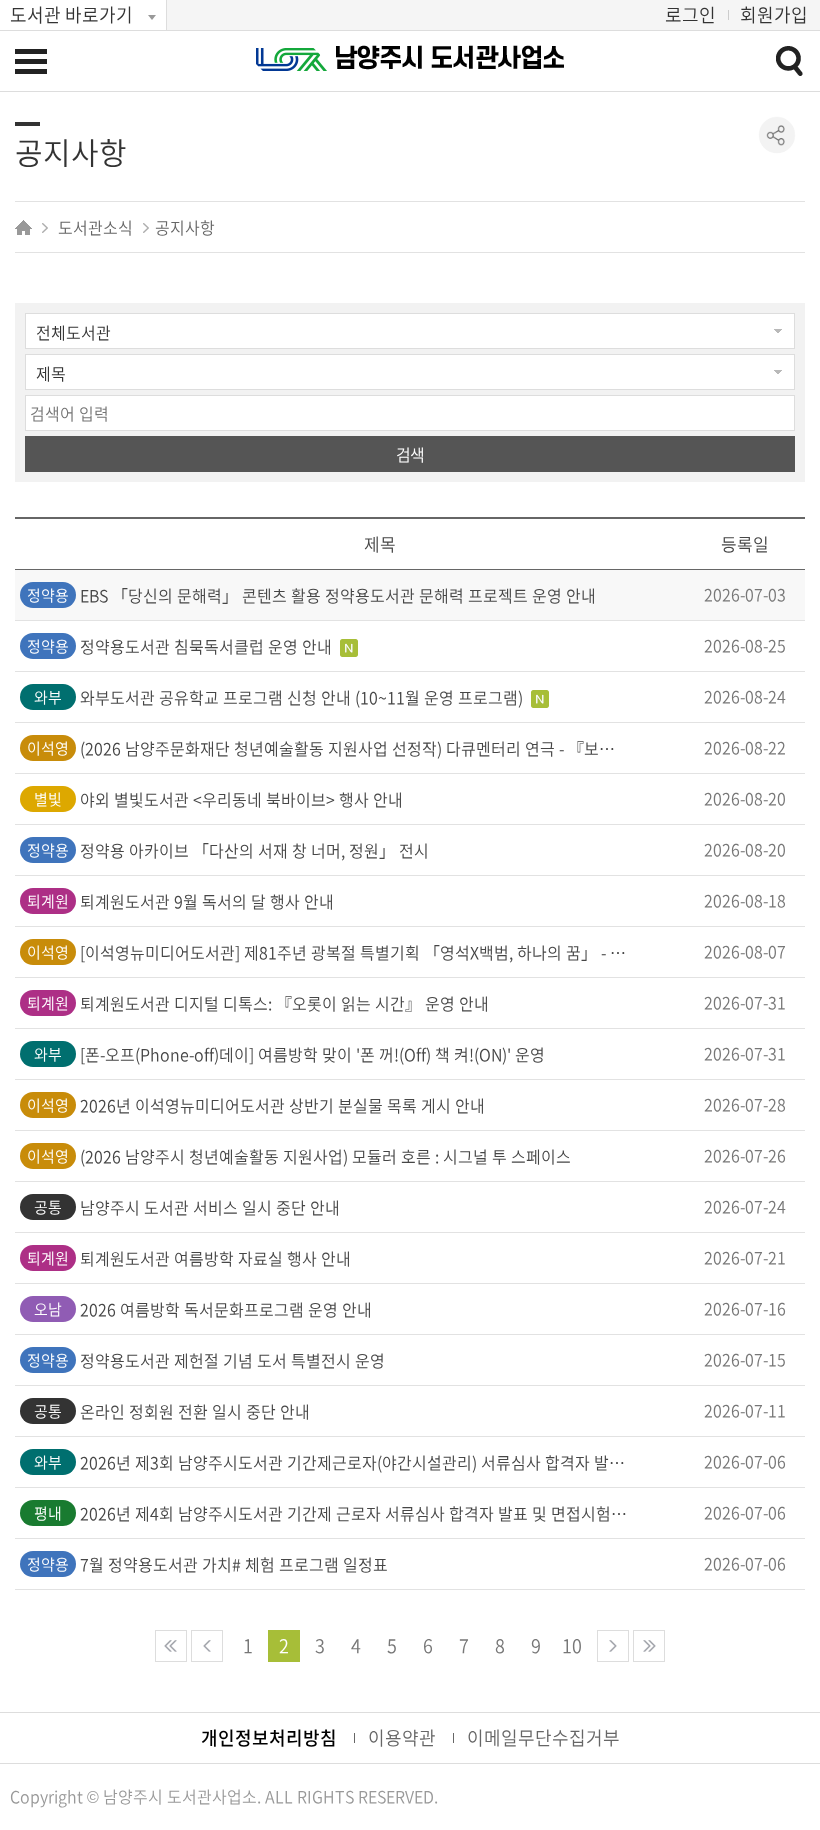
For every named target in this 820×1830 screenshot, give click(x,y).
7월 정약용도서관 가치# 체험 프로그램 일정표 (234, 1564)
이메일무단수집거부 (543, 1737)
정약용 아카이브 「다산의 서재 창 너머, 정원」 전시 (254, 850)
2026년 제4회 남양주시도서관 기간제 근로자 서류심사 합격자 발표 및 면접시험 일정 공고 (354, 1513)
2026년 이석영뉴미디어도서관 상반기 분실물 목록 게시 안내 (282, 1105)
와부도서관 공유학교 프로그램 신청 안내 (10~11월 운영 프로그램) (303, 697)
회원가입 (774, 14)
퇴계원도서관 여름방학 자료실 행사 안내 (215, 1258)
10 (572, 1645)
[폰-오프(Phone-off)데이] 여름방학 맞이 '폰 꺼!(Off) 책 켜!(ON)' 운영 (312, 1054)
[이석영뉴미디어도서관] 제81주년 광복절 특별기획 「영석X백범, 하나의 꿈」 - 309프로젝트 (354, 952)
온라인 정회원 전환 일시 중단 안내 (195, 1411)
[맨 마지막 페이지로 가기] (649, 1646)
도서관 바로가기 (71, 14)
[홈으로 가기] (25, 227)
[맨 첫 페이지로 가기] (171, 1646)
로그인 (690, 14)
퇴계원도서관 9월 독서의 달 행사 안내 (207, 901)
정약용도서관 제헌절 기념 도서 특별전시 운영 (232, 1360)
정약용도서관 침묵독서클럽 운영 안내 (208, 646)
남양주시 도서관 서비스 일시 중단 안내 (210, 1207)
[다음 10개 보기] (613, 1646)
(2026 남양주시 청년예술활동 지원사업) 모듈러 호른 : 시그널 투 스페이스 (325, 1156)
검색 (410, 454)
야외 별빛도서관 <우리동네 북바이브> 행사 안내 (241, 799)
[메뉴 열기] (31, 61)
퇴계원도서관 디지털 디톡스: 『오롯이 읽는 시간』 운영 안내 (284, 1003)
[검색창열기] (789, 60)
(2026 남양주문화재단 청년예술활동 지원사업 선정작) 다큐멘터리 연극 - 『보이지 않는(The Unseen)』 (354, 748)
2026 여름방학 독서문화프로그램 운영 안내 (226, 1309)
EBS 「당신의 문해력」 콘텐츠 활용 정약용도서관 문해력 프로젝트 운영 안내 (338, 595)
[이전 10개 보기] (207, 1646)
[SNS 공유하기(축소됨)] (777, 135)
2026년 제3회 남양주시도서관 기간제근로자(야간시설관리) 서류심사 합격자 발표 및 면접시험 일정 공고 (354, 1462)
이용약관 (402, 1737)
